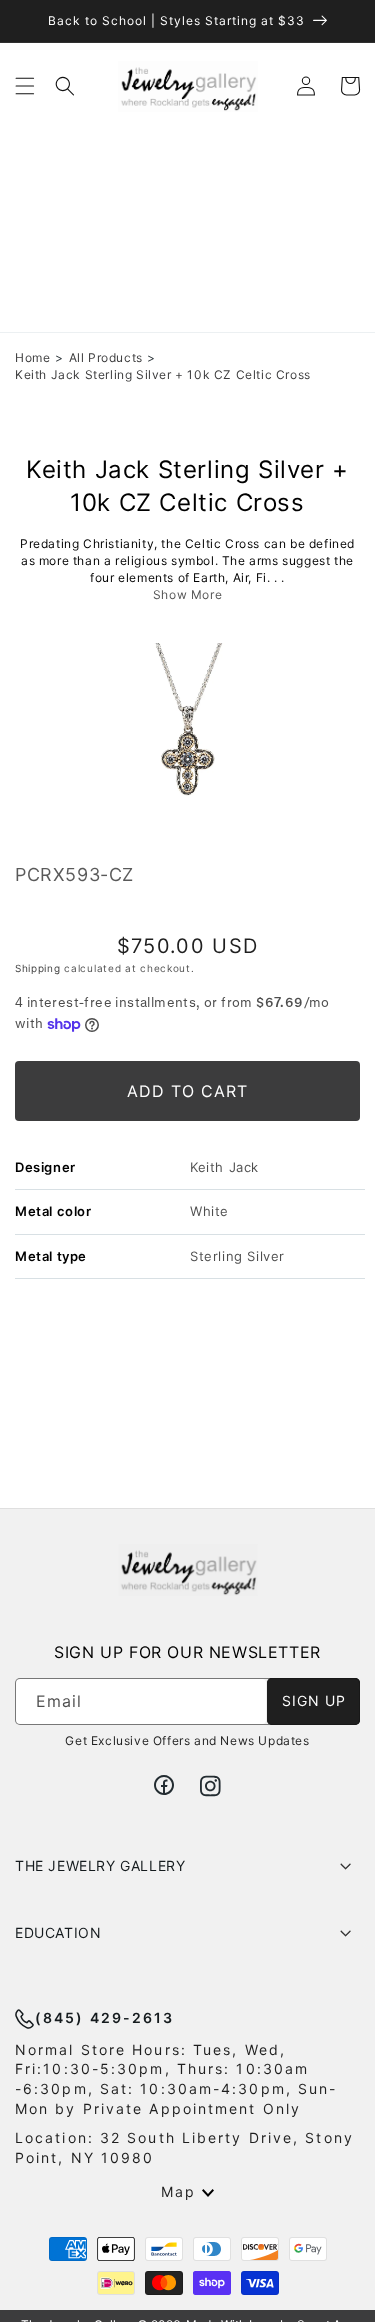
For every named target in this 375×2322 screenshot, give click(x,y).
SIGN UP (314, 1700)
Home (32, 357)
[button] (25, 86)
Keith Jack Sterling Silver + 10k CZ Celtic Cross (163, 374)
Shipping (38, 968)
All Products (106, 357)
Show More (187, 594)
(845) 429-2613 (104, 2017)
